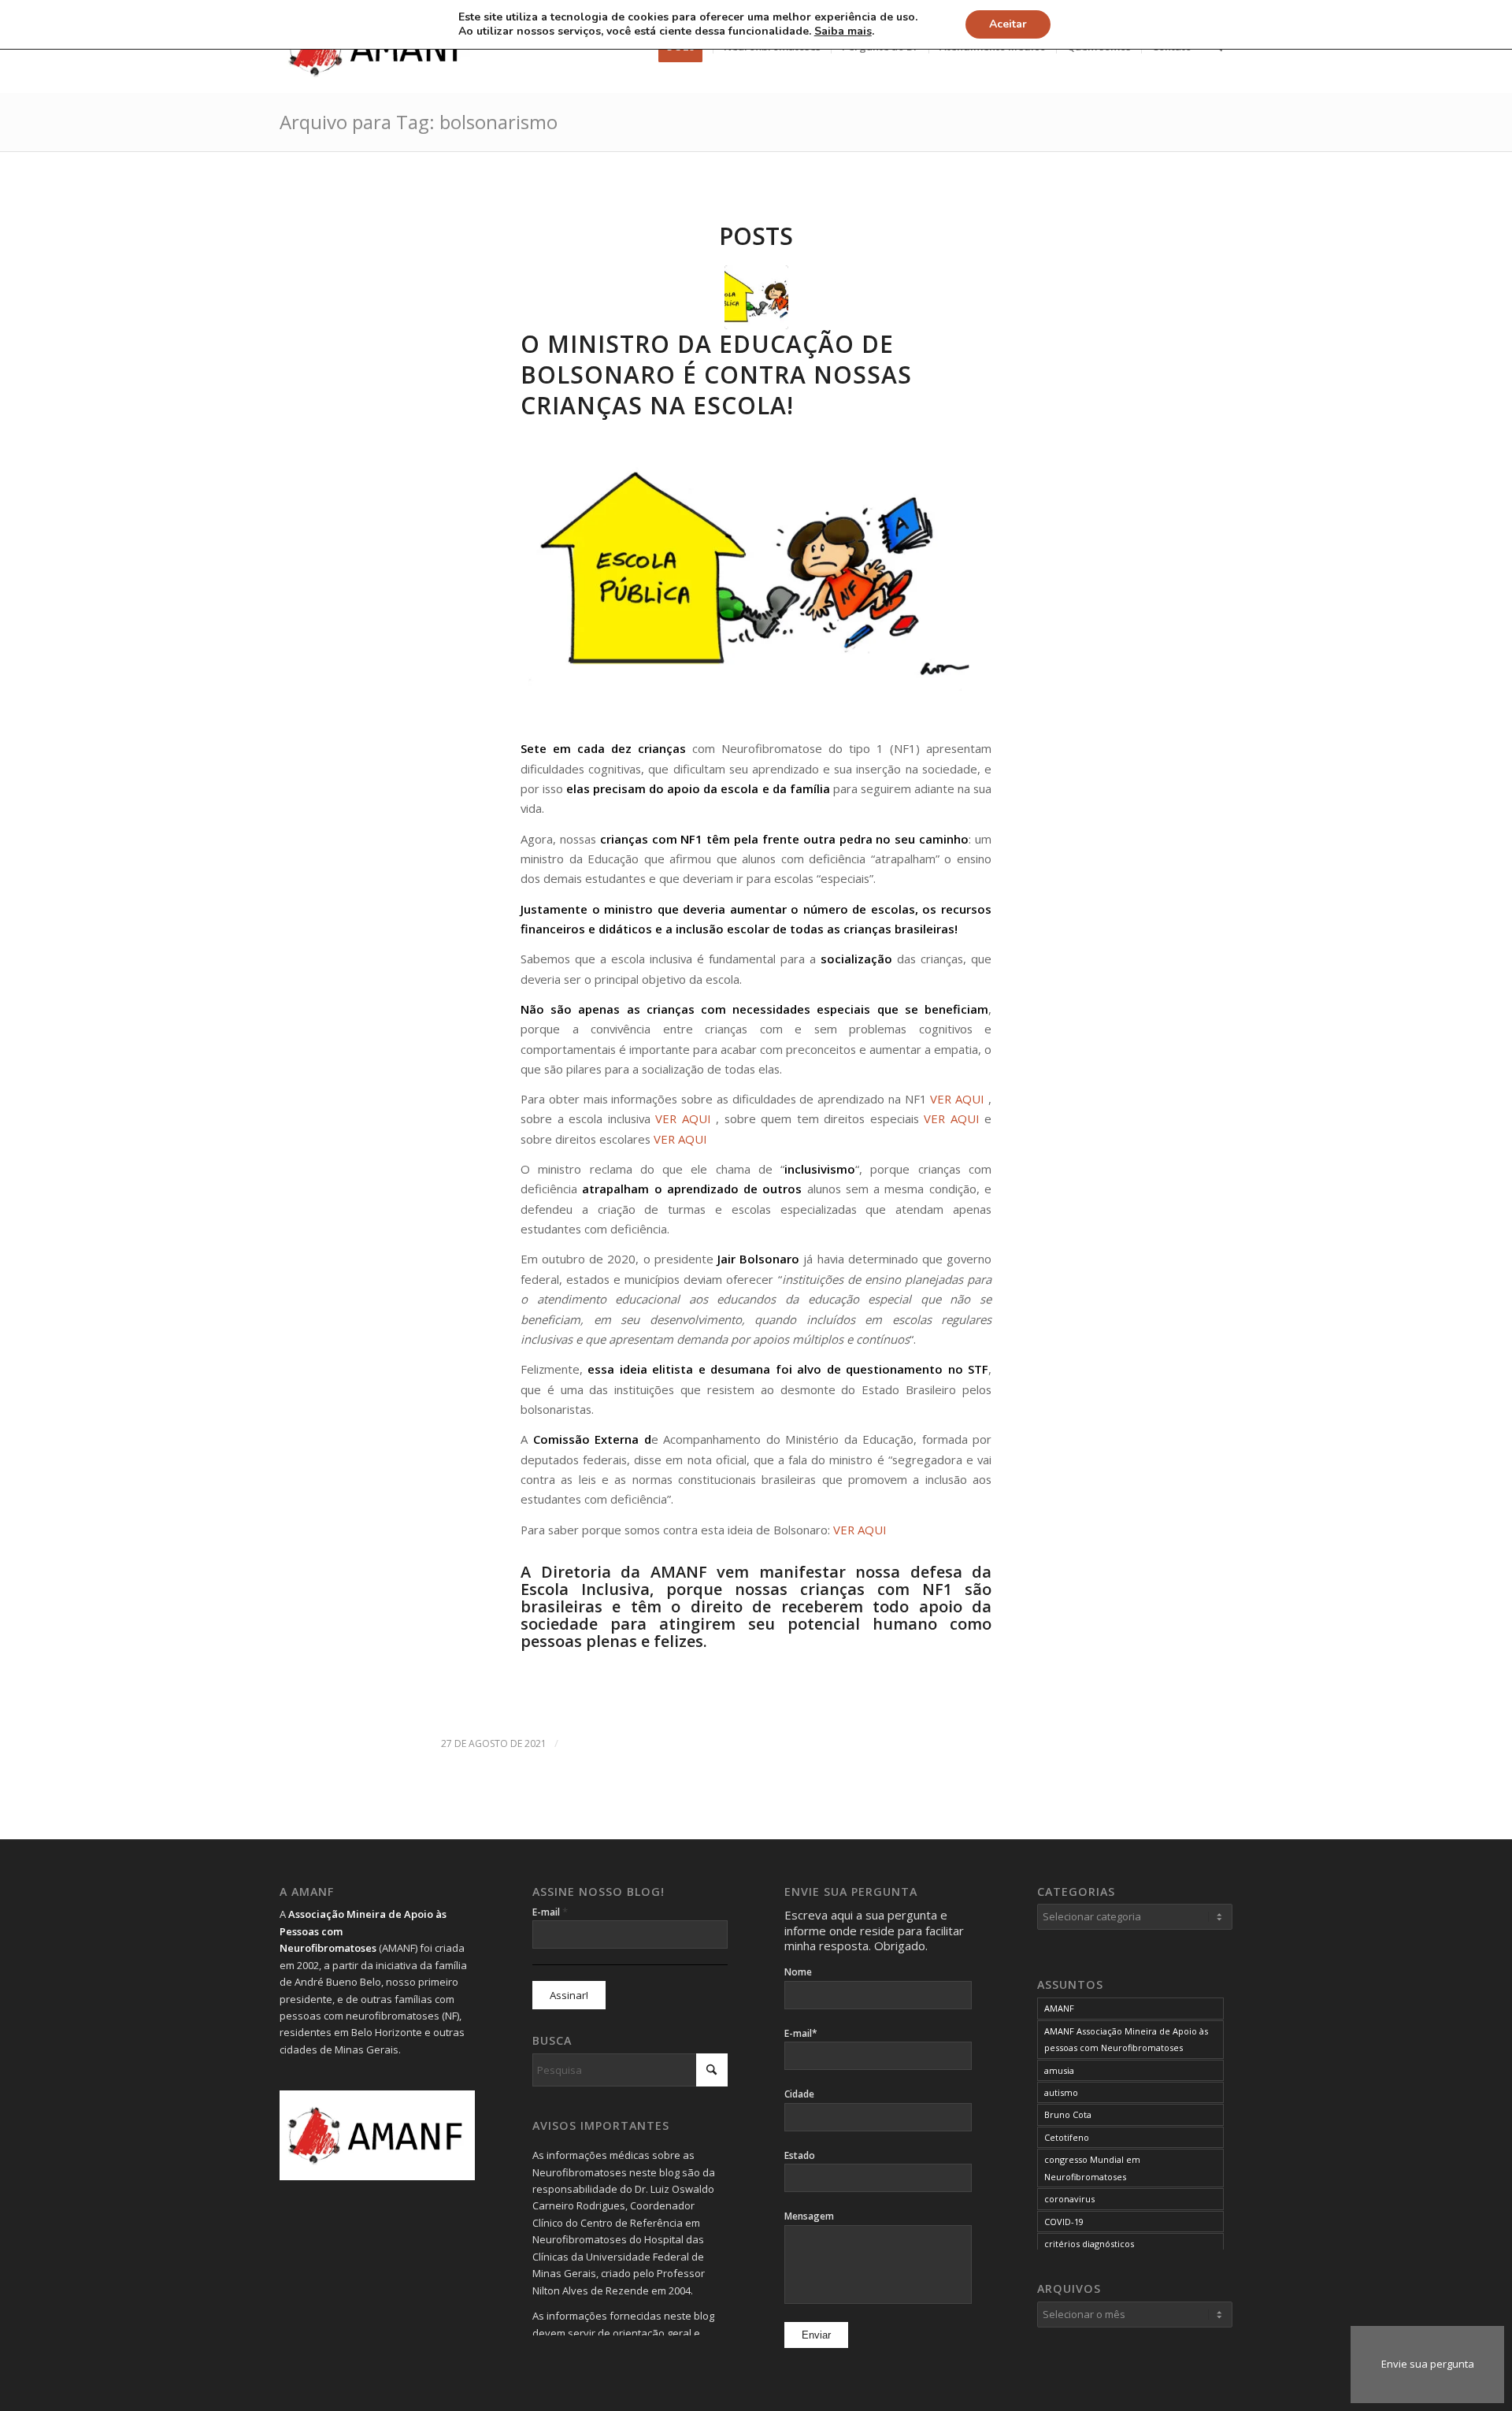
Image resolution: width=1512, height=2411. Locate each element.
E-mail (550, 1912)
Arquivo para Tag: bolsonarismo (419, 122)
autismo (1061, 2092)
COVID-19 (1064, 2222)
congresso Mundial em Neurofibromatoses (1092, 2168)
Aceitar (1008, 24)
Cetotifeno (1067, 2137)
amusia (1059, 2070)
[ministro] (756, 297)
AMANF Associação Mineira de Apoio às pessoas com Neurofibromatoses (1126, 2039)
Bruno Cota (1068, 2114)
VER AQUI (957, 1099)
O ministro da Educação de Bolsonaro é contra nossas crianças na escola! (716, 375)
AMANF (1059, 2008)
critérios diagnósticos (1089, 2244)
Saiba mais (843, 32)
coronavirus (1069, 2199)
